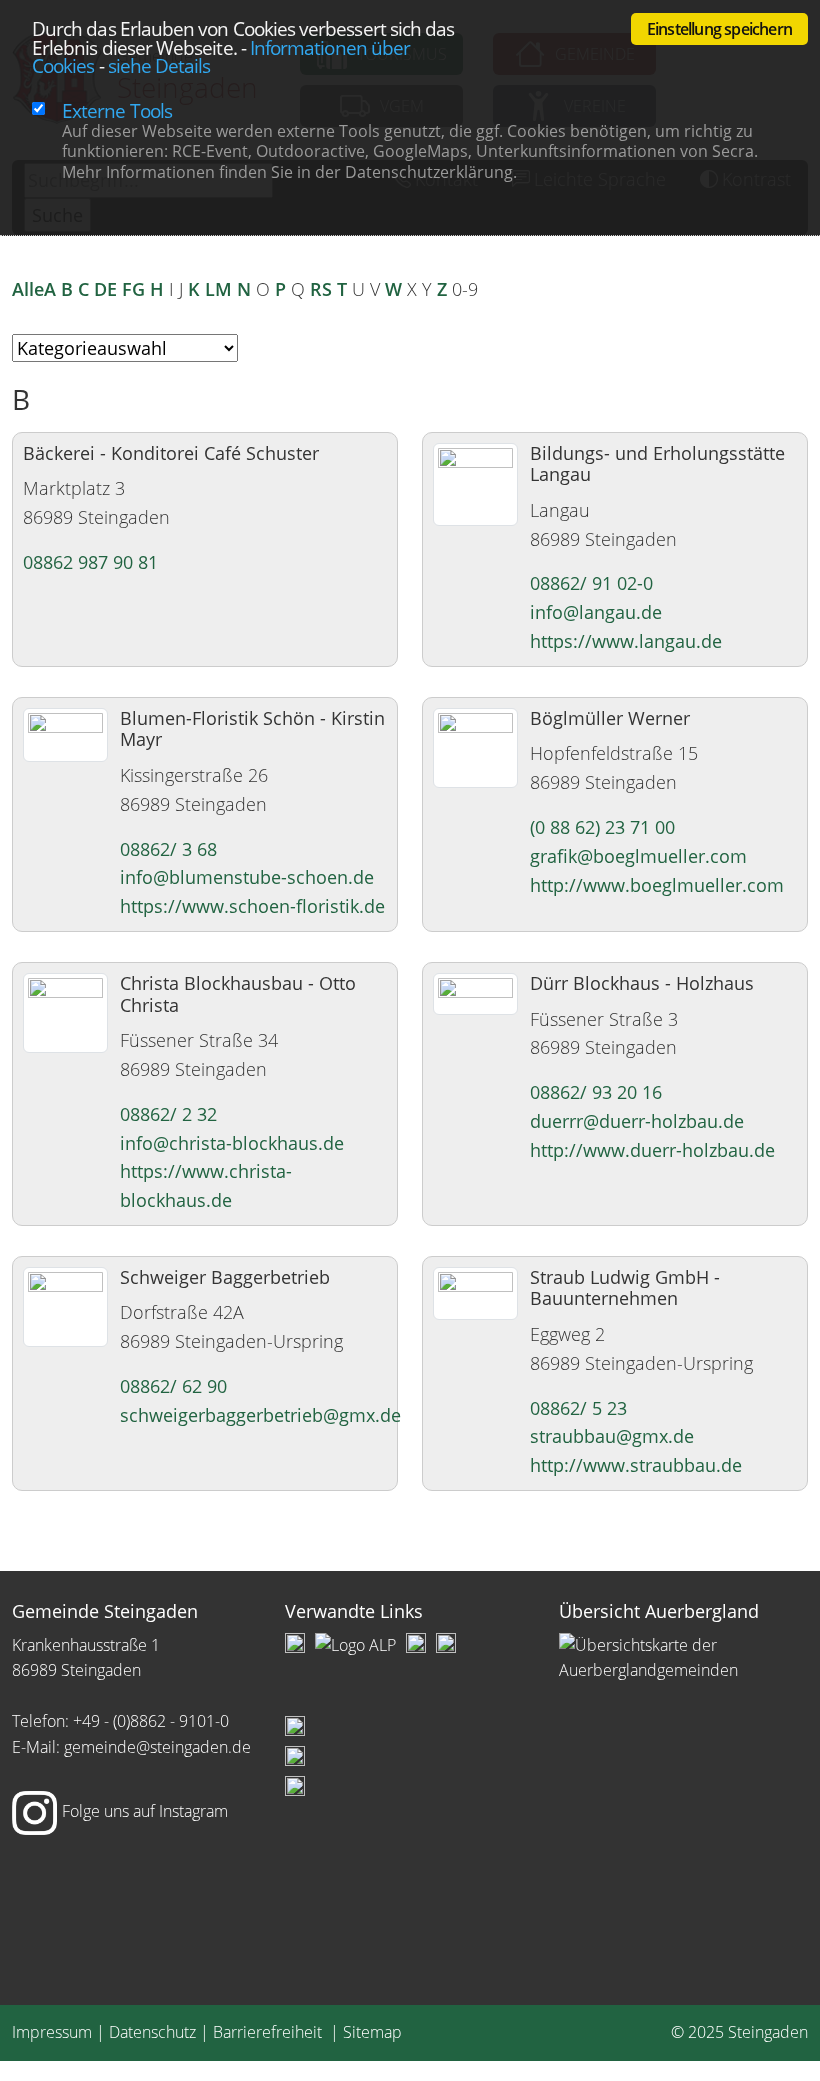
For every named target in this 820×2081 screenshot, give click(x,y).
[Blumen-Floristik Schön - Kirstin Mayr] (65, 733)
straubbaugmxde (612, 1436)
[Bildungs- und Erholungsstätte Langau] (475, 482)
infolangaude (596, 612)
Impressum (52, 2032)
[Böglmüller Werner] (475, 746)
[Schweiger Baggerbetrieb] (65, 1305)
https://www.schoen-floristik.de (252, 906)
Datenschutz (152, 2032)
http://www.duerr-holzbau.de (652, 1150)
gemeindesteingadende (157, 1747)
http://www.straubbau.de (636, 1465)
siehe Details (159, 65)
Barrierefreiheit (269, 2032)
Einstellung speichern (719, 29)
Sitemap (372, 2032)
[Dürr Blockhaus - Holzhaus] (475, 992)
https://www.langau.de (626, 641)
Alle (28, 289)
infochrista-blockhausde (232, 1143)
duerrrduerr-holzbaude (637, 1121)
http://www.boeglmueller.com (657, 885)
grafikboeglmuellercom (638, 856)
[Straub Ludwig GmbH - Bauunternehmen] (475, 1291)
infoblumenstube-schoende (247, 877)
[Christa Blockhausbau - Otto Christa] (65, 1011)
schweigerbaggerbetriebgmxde (260, 1415)
